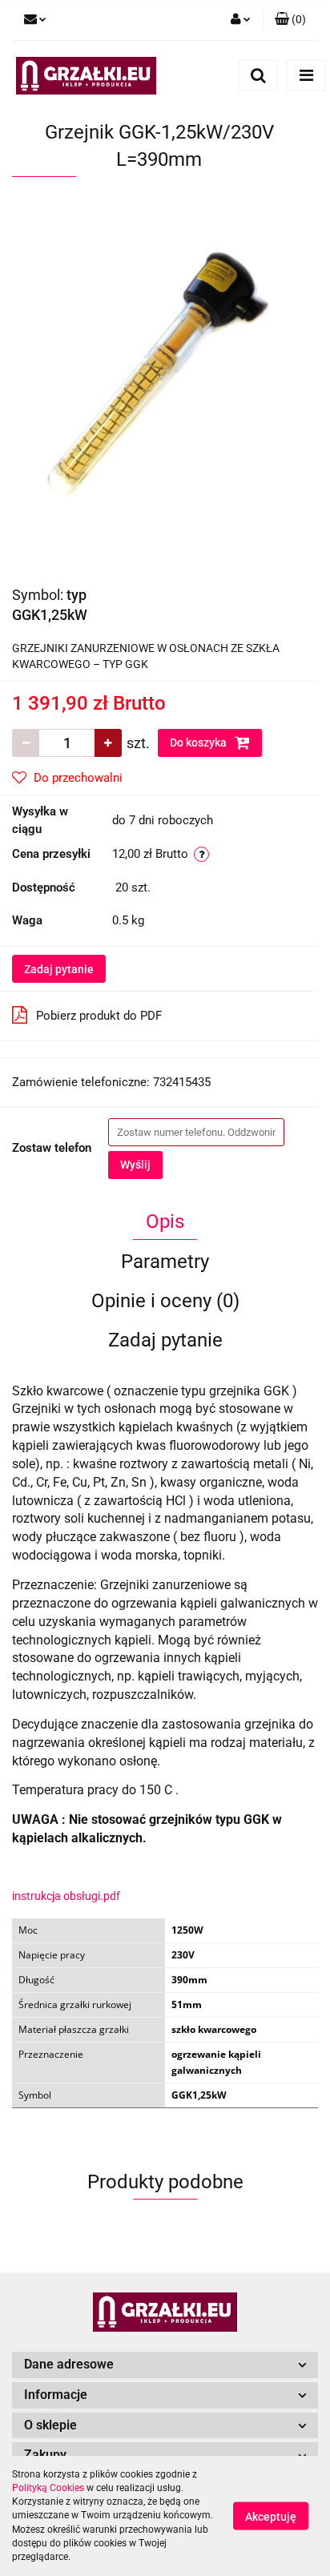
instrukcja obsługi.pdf (66, 1896)
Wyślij (135, 1165)
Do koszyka (199, 743)
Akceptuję (271, 2517)
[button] (290, 20)
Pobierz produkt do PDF (99, 1016)
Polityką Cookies (48, 2488)
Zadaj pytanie (59, 969)
